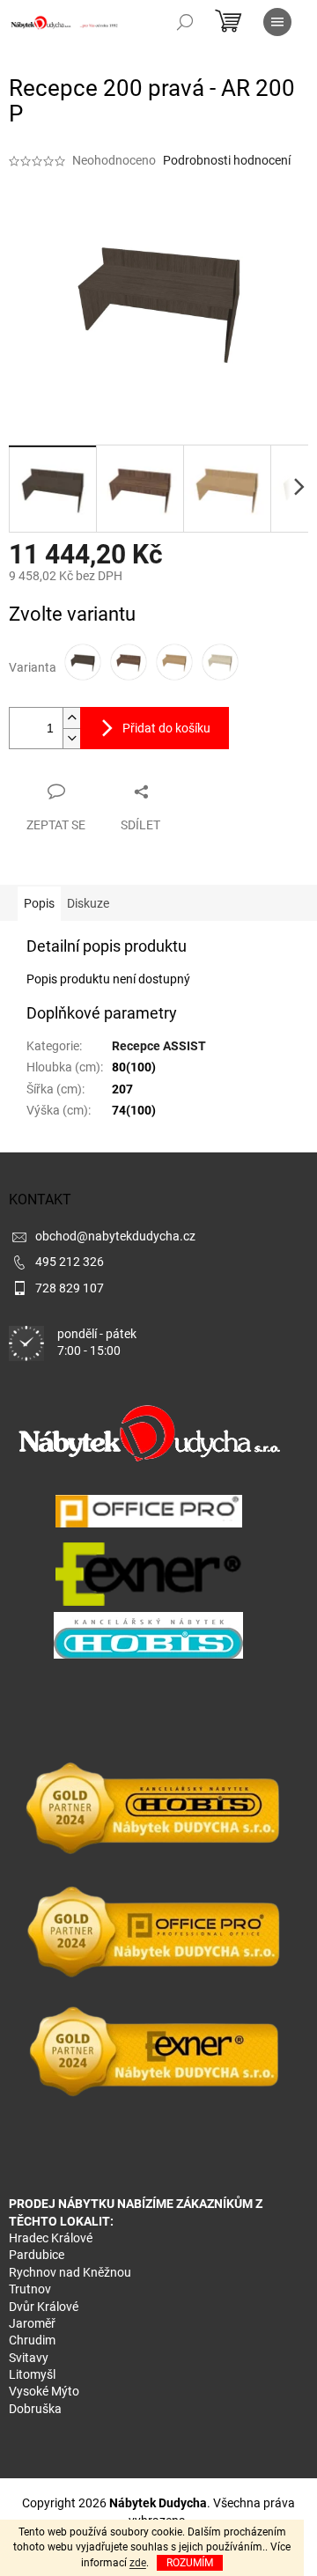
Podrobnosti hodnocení (227, 160)
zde (138, 2563)
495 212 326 (70, 1262)
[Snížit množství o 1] (71, 738)
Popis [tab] (39, 903)
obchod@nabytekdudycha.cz (115, 1236)
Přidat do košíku (166, 728)
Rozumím (190, 2563)
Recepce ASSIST (159, 1046)
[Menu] (277, 22)
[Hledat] (185, 22)
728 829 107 (70, 1288)
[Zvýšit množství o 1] (71, 718)
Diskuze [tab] (88, 903)
